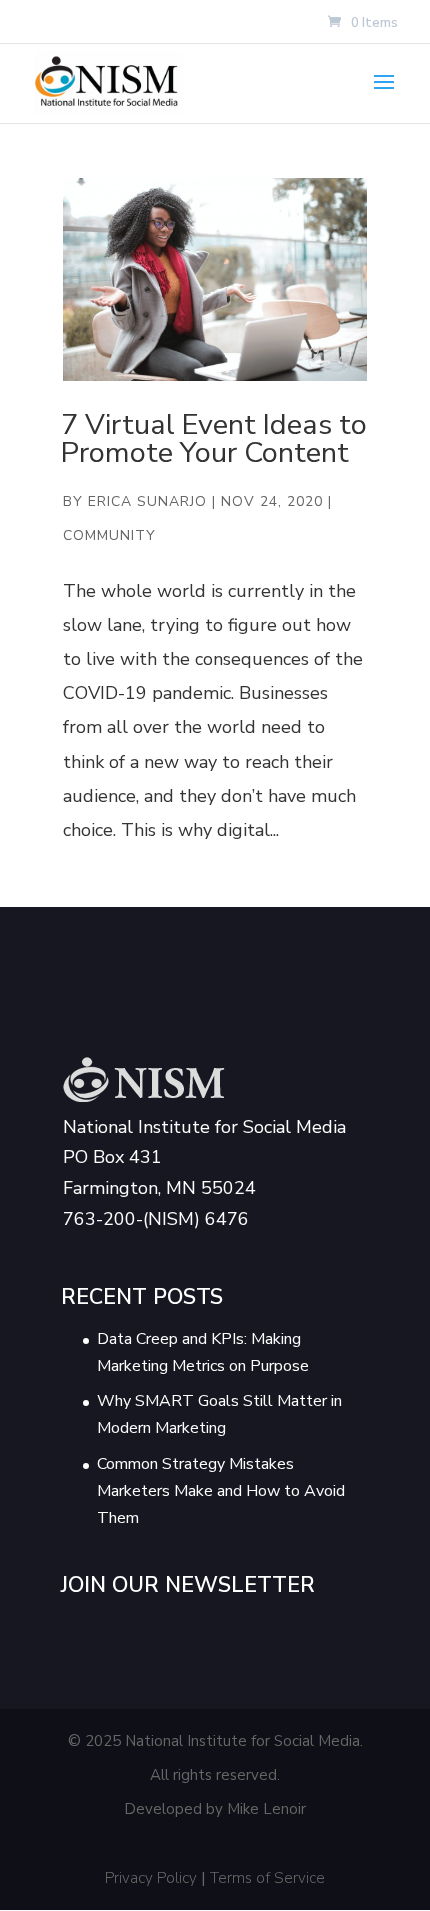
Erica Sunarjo (147, 501)
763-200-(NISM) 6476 (156, 1219)
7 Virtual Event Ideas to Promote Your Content (214, 439)
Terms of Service (267, 1878)
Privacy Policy (151, 1878)
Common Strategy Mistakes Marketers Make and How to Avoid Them (221, 1491)
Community (109, 535)
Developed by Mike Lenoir (215, 1809)
